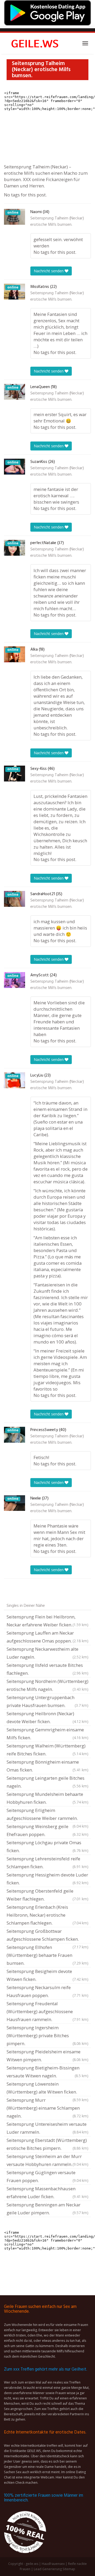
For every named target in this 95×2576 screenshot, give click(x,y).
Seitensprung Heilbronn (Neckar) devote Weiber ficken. (47, 1717)
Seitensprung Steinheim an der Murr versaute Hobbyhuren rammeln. (47, 2160)
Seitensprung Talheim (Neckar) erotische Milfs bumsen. (57, 222)
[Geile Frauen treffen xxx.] (36, 43)
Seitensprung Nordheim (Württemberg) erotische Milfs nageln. (47, 1685)
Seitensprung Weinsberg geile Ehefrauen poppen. (47, 1830)
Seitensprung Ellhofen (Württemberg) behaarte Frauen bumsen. (47, 1955)
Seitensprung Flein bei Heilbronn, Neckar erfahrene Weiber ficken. (47, 1621)
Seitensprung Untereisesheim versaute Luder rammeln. (47, 2128)
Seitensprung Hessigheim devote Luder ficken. (47, 1879)
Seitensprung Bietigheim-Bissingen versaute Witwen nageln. (47, 2072)
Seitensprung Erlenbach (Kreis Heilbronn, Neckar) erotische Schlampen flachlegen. (47, 1915)
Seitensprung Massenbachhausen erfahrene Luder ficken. (47, 2193)
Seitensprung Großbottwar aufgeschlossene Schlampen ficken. (47, 1936)
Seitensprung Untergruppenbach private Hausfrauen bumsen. (47, 1701)
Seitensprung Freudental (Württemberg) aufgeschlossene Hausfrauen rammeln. (47, 2011)
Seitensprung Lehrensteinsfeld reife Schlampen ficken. (47, 1863)
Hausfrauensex (53, 2564)
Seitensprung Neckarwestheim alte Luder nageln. (47, 1653)
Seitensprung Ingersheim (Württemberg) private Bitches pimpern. (47, 2035)
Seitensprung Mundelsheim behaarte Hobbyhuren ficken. (47, 1798)
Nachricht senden (49, 271)
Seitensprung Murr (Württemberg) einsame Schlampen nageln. (47, 2108)
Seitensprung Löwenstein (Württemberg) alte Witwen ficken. (47, 2089)
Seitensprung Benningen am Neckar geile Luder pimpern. (47, 2209)
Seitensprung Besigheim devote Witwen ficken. (47, 1975)
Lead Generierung (48, 2569)
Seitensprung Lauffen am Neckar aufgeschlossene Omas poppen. (47, 1637)
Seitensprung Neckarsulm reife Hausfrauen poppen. (47, 1991)
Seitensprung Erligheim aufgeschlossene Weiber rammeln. (47, 1815)
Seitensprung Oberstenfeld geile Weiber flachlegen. (47, 1895)
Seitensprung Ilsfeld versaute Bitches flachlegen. (47, 1669)
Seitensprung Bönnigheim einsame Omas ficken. (47, 1766)
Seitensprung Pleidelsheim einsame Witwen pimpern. (47, 2056)
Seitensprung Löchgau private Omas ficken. (47, 1846)
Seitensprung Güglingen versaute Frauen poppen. (47, 2176)
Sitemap (69, 2569)
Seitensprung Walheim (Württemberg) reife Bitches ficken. (47, 1750)
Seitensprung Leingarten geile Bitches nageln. (47, 1782)
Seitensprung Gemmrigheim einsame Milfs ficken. (47, 1734)
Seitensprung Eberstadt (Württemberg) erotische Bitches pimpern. (47, 2144)
